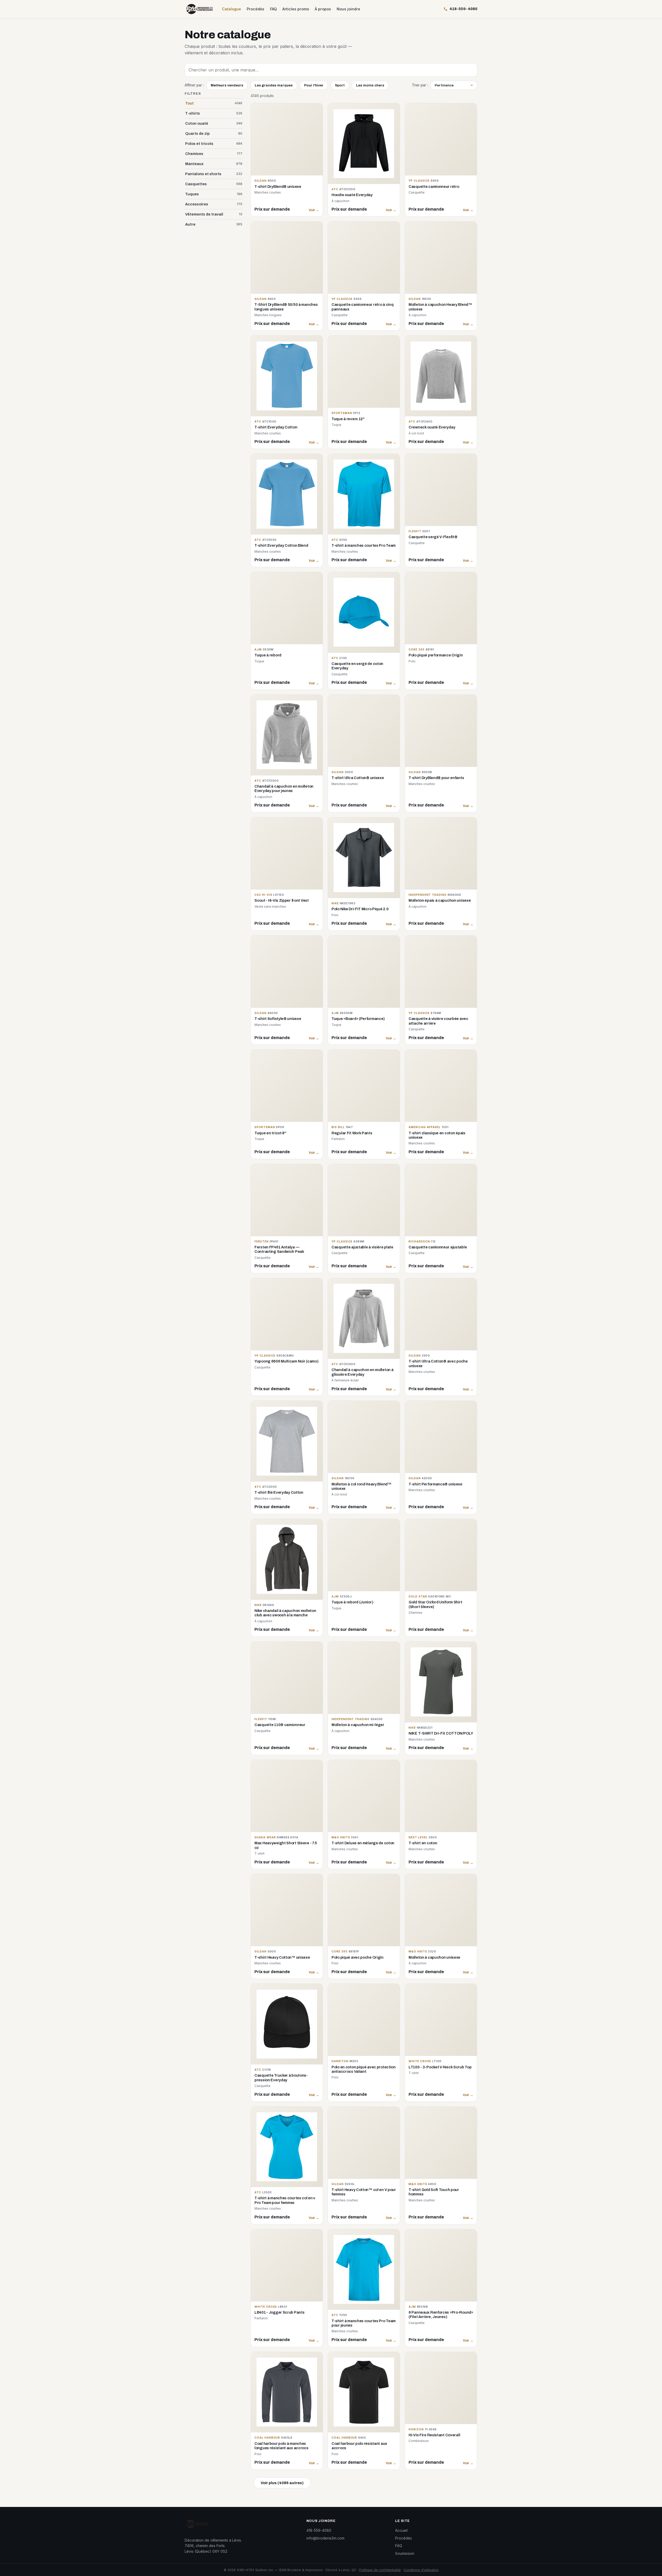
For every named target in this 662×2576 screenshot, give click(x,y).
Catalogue (231, 9)
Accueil (401, 2530)
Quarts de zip (214, 134)
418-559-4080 (319, 2530)
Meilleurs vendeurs (227, 85)
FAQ (273, 9)
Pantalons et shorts (214, 174)
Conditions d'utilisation (421, 2570)
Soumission (405, 2553)
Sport (340, 85)
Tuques (214, 194)
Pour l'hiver (314, 85)
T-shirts (214, 113)
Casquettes (214, 184)
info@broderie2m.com (325, 2538)
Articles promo (296, 9)
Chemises (214, 154)
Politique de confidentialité (380, 2570)
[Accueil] (200, 9)
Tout (214, 103)
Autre (214, 224)
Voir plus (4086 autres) (282, 2483)
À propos (323, 9)
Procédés (255, 9)
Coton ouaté (214, 123)
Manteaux (214, 164)
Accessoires (214, 204)
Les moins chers (370, 85)
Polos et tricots (214, 144)
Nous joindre (348, 9)
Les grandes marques (274, 85)
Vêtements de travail (214, 214)
